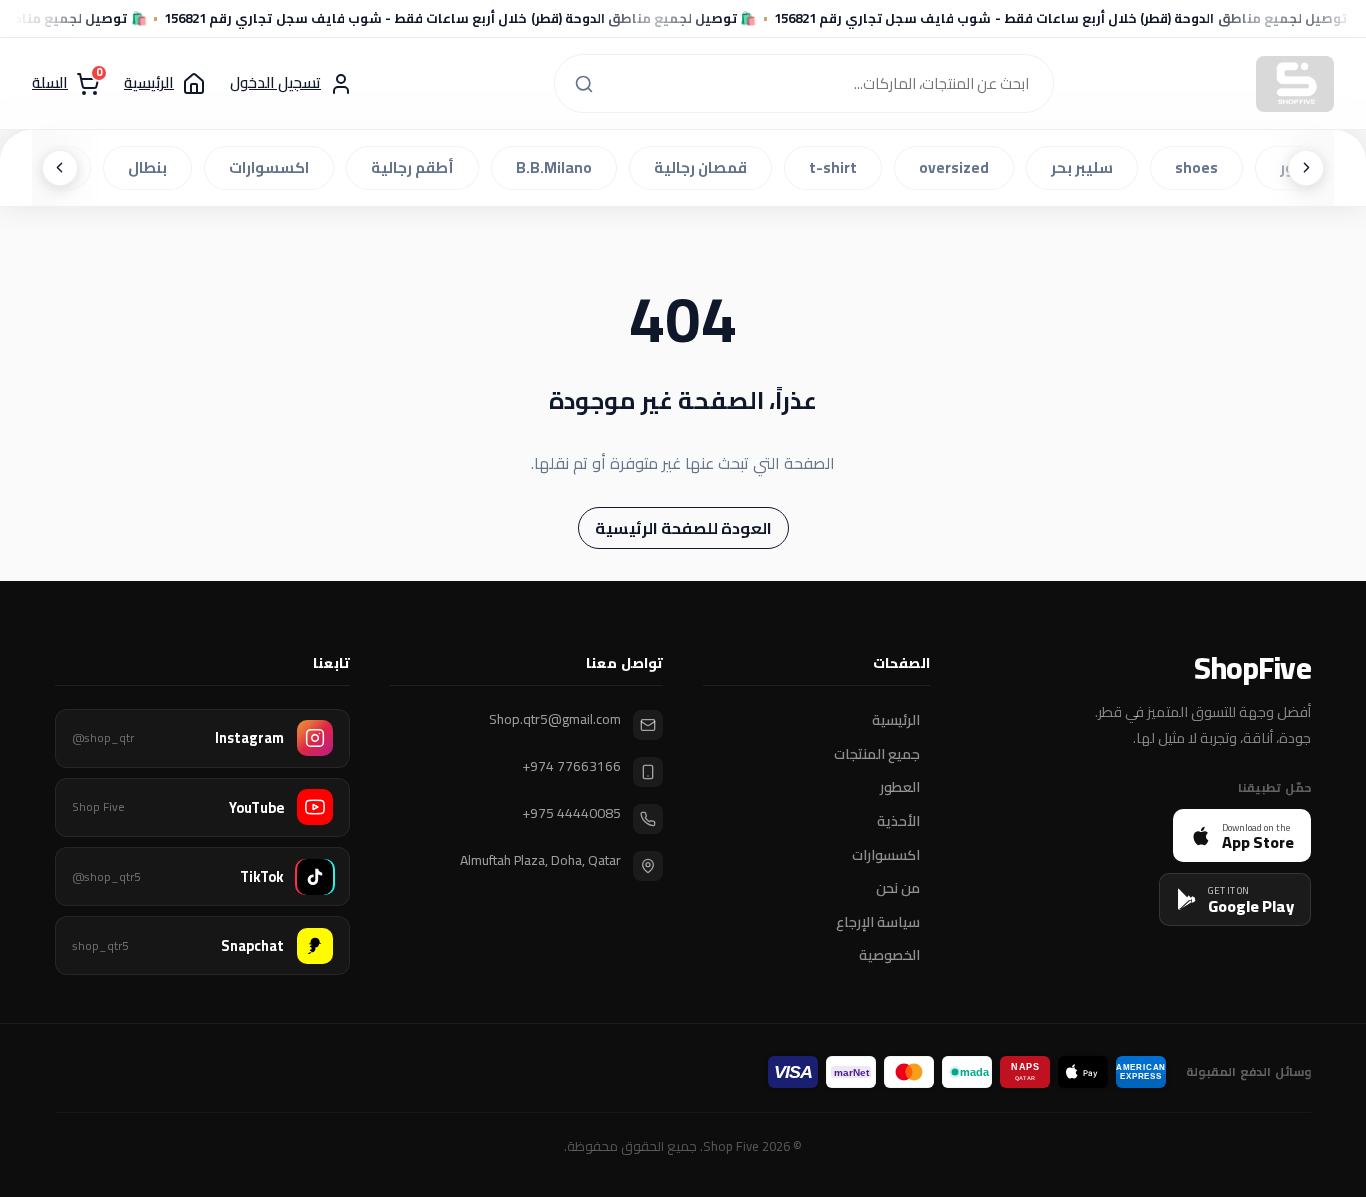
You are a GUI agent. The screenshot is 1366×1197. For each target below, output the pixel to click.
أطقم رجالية (416, 167)
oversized (958, 167)
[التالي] (60, 168)
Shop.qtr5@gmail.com (555, 719)
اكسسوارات (273, 167)
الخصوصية (889, 956)
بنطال (151, 167)
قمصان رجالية (704, 167)
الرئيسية (896, 721)
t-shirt (837, 167)
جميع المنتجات (877, 754)
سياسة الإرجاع (878, 922)
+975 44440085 (571, 813)
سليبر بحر (1086, 167)
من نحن (898, 889)
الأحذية (898, 822)
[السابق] (1306, 168)
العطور (900, 788)
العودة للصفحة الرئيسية (683, 528)
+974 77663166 (571, 766)
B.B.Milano (558, 167)
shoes (1200, 167)
